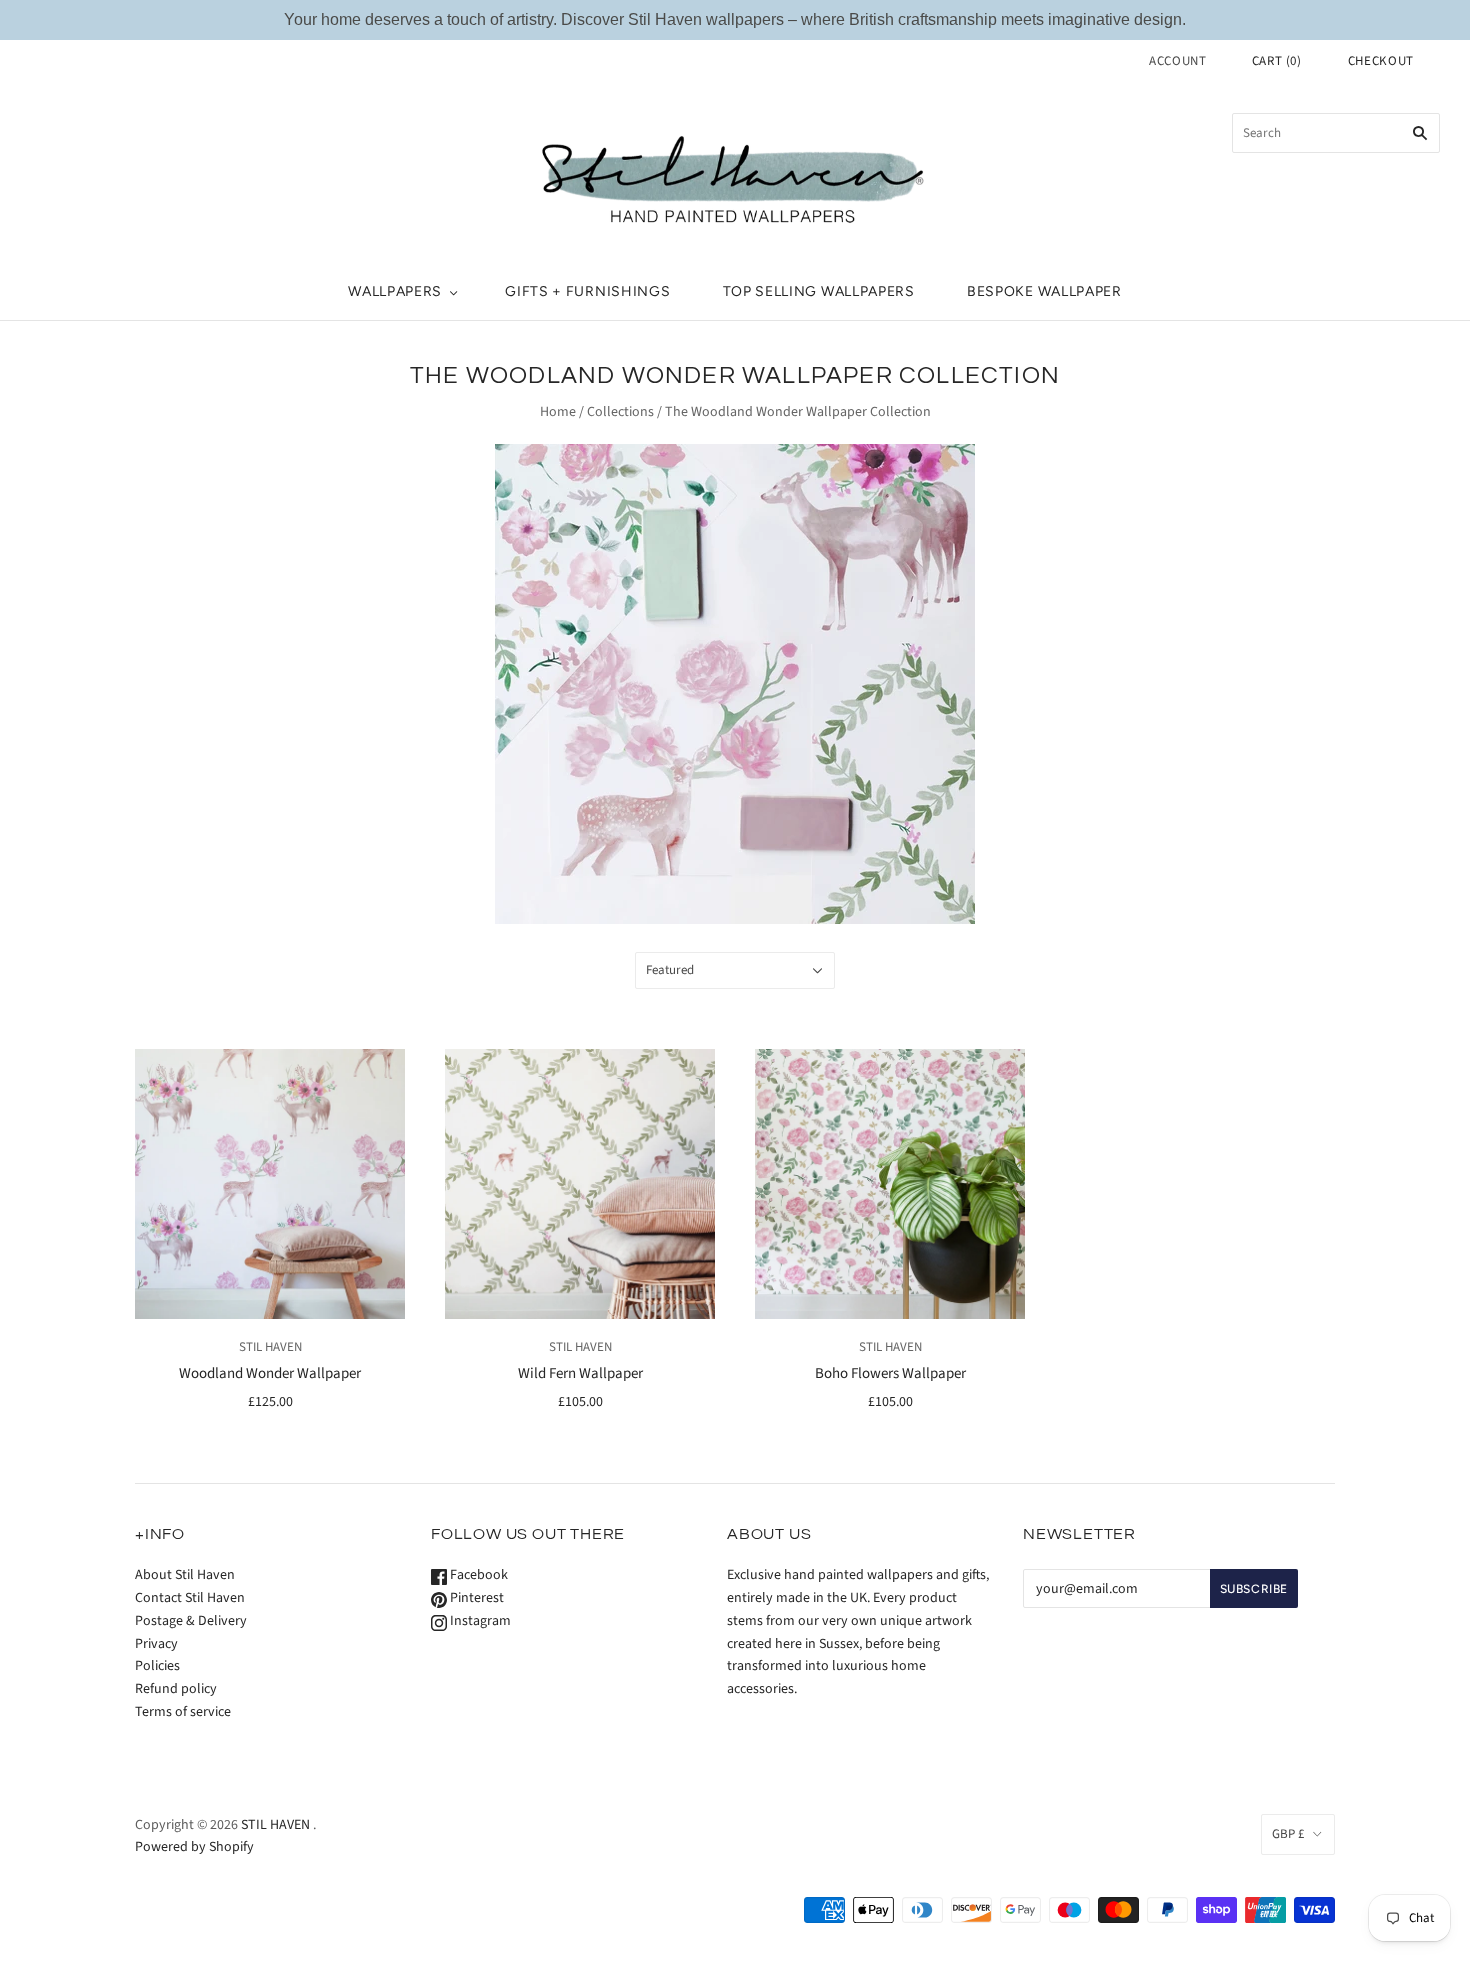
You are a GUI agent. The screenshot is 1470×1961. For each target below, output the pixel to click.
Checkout (1381, 61)
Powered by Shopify (194, 1847)
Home (558, 412)
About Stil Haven (185, 1575)
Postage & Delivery (191, 1621)
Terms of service (183, 1712)
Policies (157, 1666)
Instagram (479, 1621)
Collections (620, 412)
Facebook (477, 1575)
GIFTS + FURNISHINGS (587, 291)
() (1277, 61)
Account (1178, 61)
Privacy (156, 1644)
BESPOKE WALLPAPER (1044, 291)
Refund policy (176, 1689)
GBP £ (1288, 1834)
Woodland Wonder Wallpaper (270, 1373)
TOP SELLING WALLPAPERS (819, 291)
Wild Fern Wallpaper (580, 1373)
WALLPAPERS (395, 291)
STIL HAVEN (270, 1347)
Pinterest (475, 1598)
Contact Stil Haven (190, 1598)
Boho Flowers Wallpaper (890, 1373)
